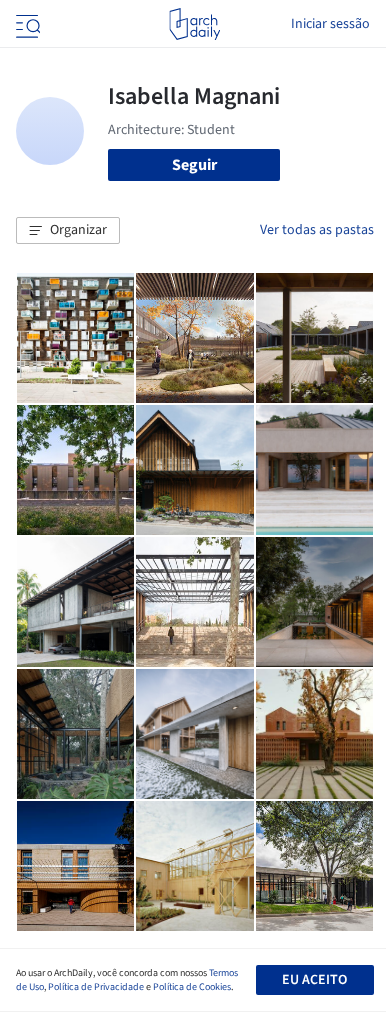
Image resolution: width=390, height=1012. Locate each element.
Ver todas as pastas (317, 230)
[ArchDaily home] (194, 24)
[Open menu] (26, 24)
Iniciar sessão (330, 24)
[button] (68, 231)
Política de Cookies (192, 987)
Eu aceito (314, 980)
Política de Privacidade (96, 987)
